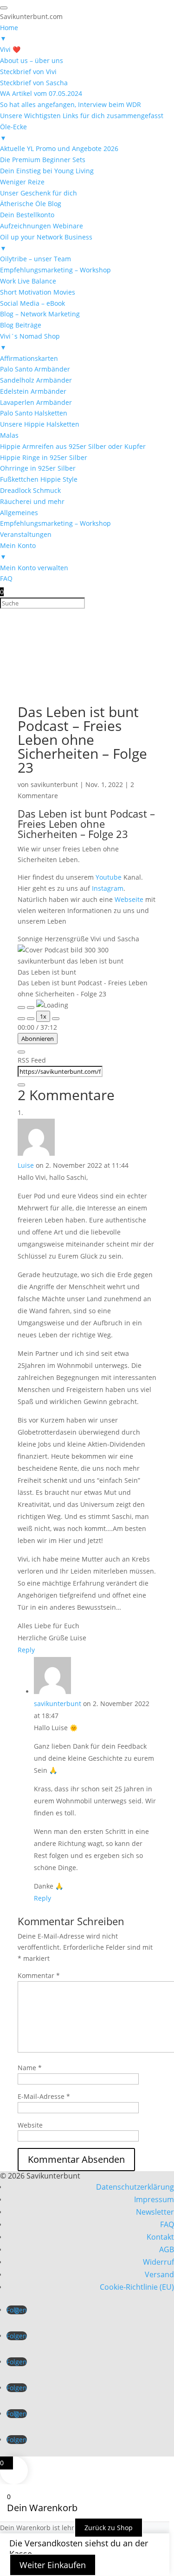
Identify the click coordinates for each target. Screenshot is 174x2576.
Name (30, 2068)
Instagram (108, 888)
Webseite (129, 899)
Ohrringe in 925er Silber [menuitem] (38, 468)
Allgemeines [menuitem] (19, 513)
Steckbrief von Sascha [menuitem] (34, 83)
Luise (26, 1165)
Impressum (154, 2199)
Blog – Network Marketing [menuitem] (40, 314)
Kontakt (160, 2237)
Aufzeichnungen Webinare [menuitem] (42, 226)
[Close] (21, 1052)
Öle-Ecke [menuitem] (13, 132)
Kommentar (39, 1975)
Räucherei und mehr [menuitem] (32, 501)
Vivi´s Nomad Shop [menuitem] (30, 342)
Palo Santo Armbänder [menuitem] (35, 369)
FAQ (167, 2224)
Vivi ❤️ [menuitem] (10, 49)
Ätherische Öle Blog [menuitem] (31, 204)
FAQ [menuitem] (6, 578)
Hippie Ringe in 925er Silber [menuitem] (44, 457)
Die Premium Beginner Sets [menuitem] (43, 160)
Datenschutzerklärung (135, 2187)
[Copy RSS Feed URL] (21, 1085)
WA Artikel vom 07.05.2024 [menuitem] (41, 93)
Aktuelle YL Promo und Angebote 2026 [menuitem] (59, 148)
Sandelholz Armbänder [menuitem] (36, 380)
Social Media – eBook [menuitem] (32, 303)
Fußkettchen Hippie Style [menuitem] (39, 479)
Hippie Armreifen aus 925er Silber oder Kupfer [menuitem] (73, 446)
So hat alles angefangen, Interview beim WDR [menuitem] (71, 104)
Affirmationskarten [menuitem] (29, 358)
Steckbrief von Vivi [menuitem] (28, 72)
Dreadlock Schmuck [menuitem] (30, 490)
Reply (26, 1650)
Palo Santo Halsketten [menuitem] (34, 413)
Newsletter (155, 2212)
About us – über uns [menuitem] (32, 60)
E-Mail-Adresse (44, 2096)
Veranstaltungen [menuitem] (26, 534)
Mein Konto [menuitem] (18, 551)
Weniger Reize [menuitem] (22, 182)
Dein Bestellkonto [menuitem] (27, 215)
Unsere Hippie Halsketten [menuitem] (40, 424)
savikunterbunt (54, 784)
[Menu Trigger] (4, 8)
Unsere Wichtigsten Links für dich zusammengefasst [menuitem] (82, 116)
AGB (167, 2249)
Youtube (109, 877)
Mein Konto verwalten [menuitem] (34, 568)
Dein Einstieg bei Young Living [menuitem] (47, 171)
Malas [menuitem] (9, 435)
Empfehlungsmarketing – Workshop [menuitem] (55, 270)
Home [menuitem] (9, 33)
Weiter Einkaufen (53, 2565)
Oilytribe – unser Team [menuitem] (35, 259)
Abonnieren (38, 1039)
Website (30, 2125)
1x (43, 1016)
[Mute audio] (21, 1019)
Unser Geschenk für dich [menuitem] (39, 193)
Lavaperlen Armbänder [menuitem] (36, 402)
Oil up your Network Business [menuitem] (46, 242)
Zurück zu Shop (109, 2528)
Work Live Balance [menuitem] (28, 281)
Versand (159, 2274)
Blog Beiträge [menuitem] (21, 325)
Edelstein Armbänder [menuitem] (33, 391)
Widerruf (158, 2262)
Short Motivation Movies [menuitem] (38, 292)
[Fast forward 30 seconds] (56, 1019)
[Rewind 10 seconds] (31, 1019)
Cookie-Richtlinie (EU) (137, 2287)
